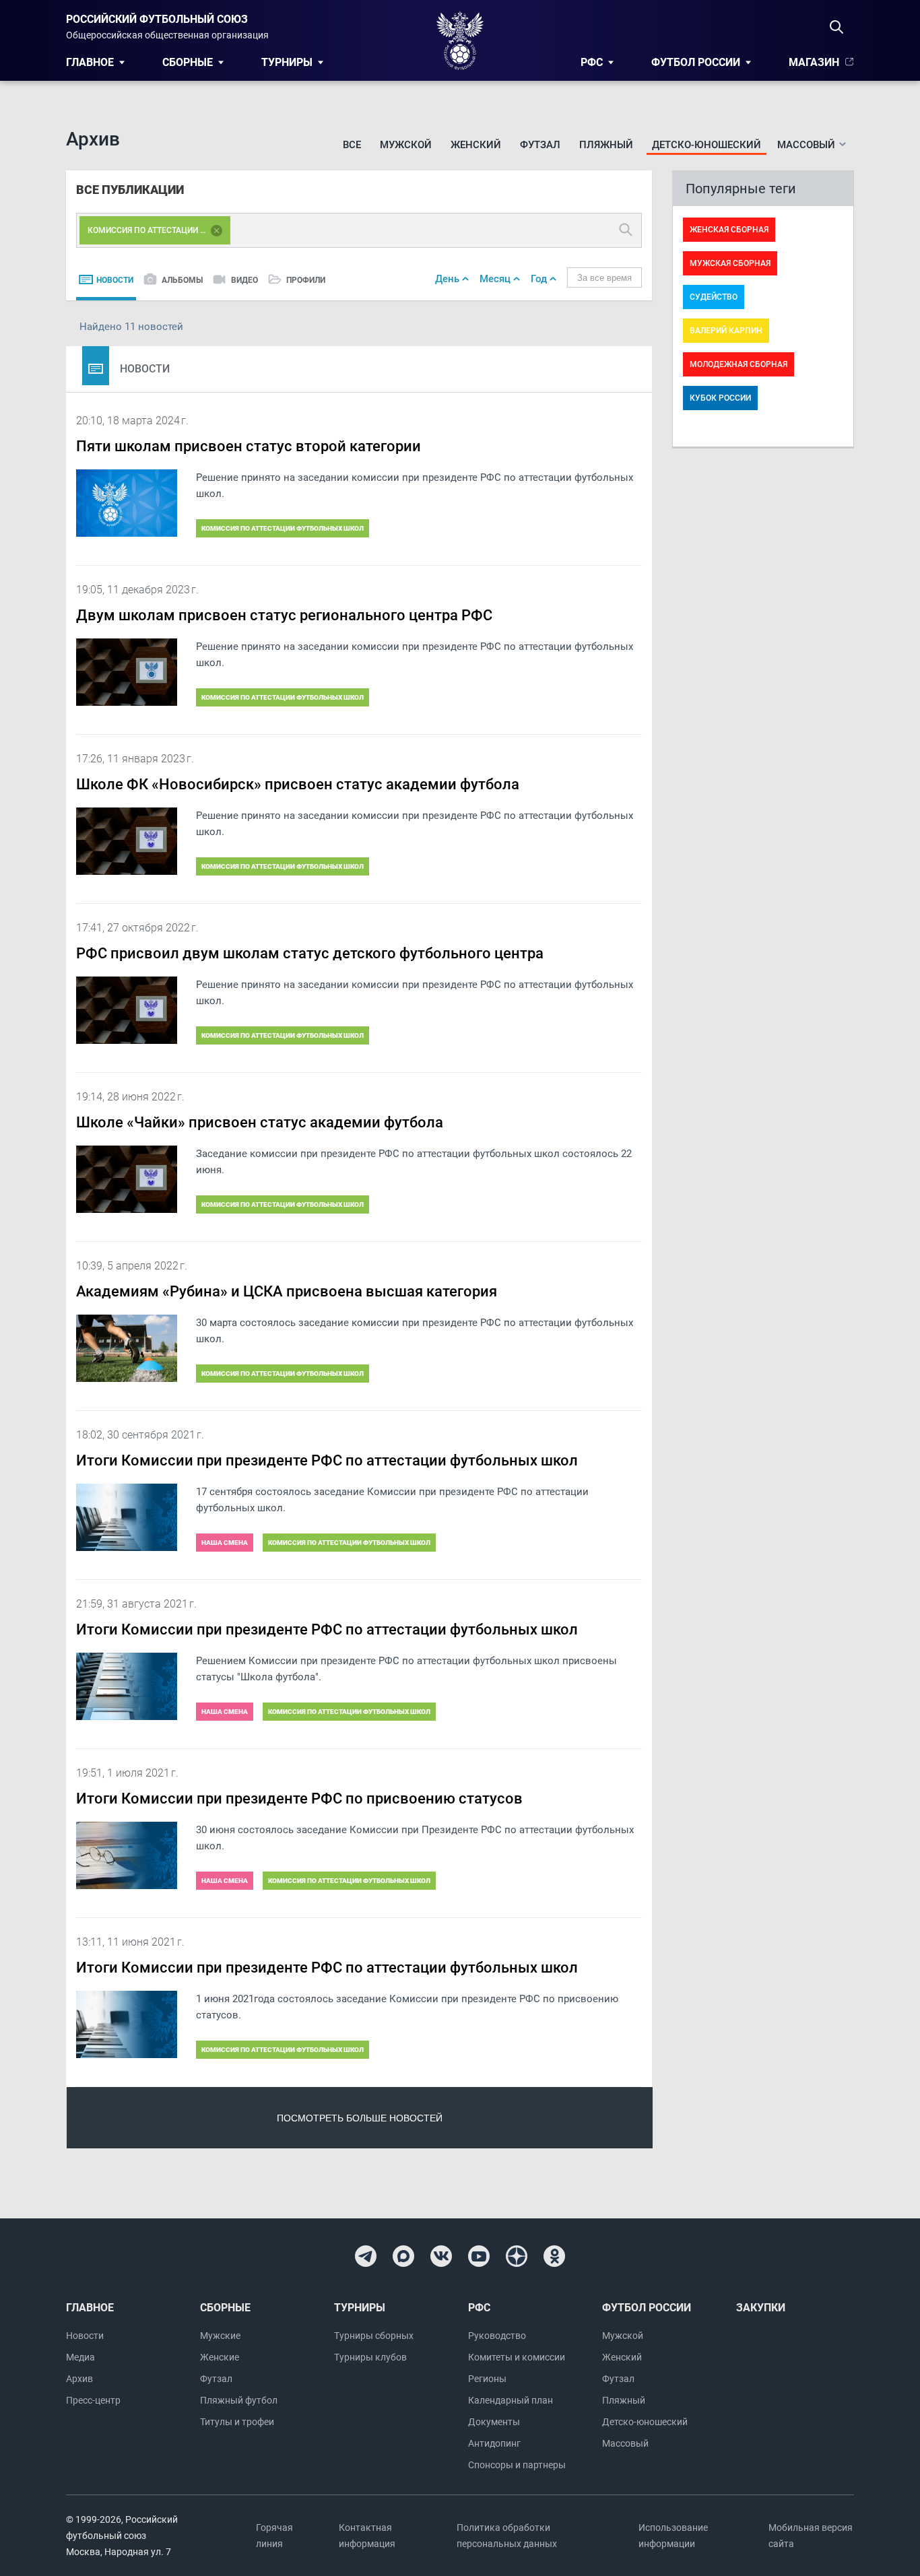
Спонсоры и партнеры (517, 2465)
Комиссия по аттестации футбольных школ (283, 528)
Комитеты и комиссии (517, 2357)
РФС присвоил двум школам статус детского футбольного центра (310, 953)
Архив (79, 2379)
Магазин (814, 62)
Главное (90, 62)
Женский (476, 145)
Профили (306, 280)
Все (352, 145)
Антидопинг (494, 2443)
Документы (494, 2422)
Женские (220, 2357)
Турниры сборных (374, 2336)
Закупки (761, 2308)
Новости (115, 280)
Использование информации (673, 2536)
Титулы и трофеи (237, 2422)
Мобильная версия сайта (811, 2536)
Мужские (220, 2336)
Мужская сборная (730, 263)
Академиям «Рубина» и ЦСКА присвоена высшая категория (287, 1291)
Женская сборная (729, 230)
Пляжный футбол (239, 2400)
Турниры (287, 62)
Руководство (497, 2336)
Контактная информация (367, 2536)
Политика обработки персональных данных (507, 2536)
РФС (592, 62)
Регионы (487, 2379)
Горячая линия (274, 2536)
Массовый (625, 2443)
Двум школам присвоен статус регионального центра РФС (284, 615)
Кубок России (720, 398)
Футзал (540, 145)
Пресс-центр (93, 2400)
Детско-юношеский (707, 145)
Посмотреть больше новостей (360, 2118)
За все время (604, 278)
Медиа (80, 2357)
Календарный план (511, 2400)
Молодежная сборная (738, 364)
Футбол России (696, 62)
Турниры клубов (370, 2357)
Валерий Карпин (726, 331)
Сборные (188, 62)
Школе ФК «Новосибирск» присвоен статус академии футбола (298, 784)
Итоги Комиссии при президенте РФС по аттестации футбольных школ (327, 1460)
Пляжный (606, 145)
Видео (244, 280)
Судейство (714, 297)
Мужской (406, 145)
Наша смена (225, 1543)
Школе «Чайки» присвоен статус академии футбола (260, 1122)
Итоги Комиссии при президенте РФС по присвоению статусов (299, 1798)
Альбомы (182, 280)
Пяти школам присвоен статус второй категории (249, 446)
